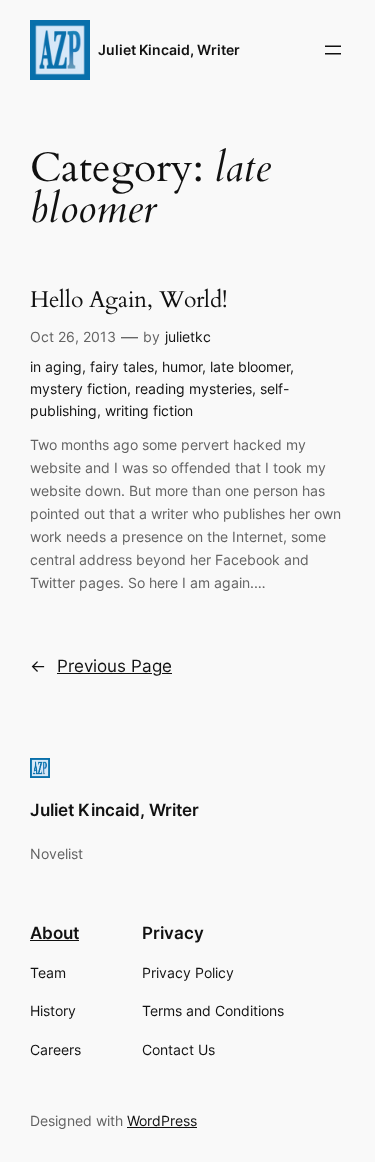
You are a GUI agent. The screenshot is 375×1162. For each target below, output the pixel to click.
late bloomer (250, 366)
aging (63, 366)
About (54, 933)
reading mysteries (193, 388)
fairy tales (122, 366)
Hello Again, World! (128, 300)
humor (182, 366)
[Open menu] (333, 50)
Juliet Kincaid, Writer (169, 49)
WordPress (162, 1120)
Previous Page (101, 666)
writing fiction (149, 410)
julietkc (188, 336)
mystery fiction (78, 388)
